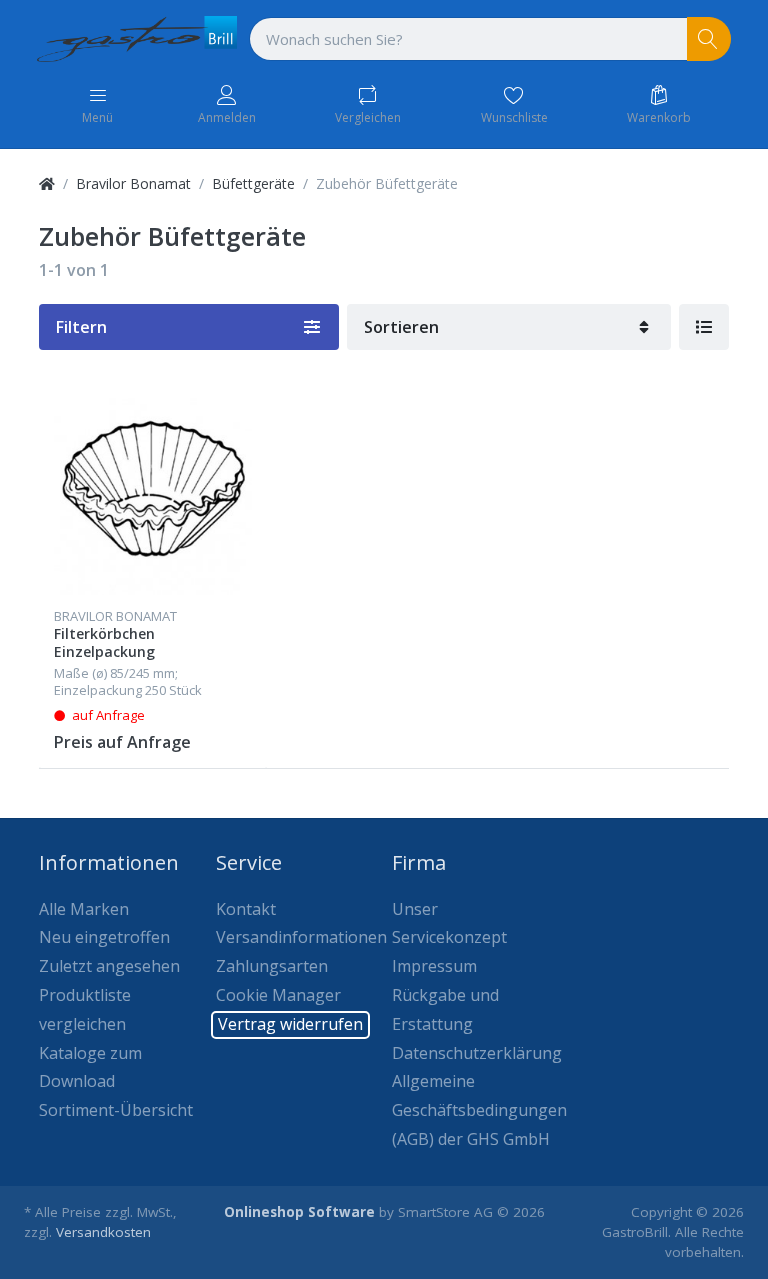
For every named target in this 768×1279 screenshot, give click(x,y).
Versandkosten (103, 1232)
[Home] (47, 183)
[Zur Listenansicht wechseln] (704, 327)
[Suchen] (709, 39)
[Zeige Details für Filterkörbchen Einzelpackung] (153, 496)
